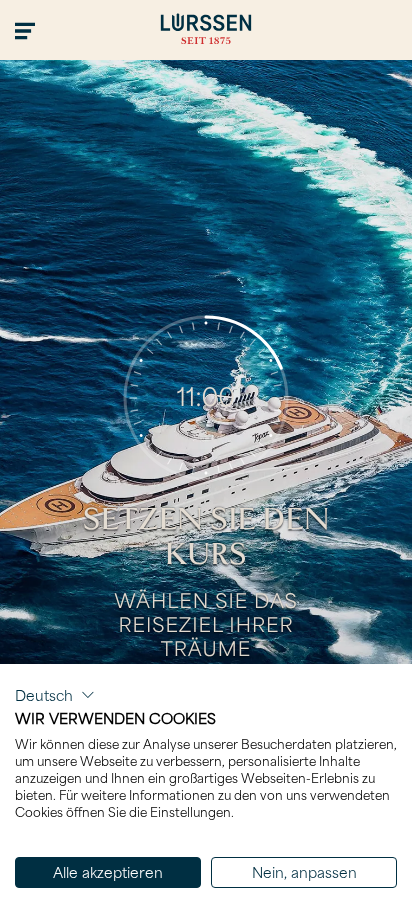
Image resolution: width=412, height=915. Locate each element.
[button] (55, 695)
